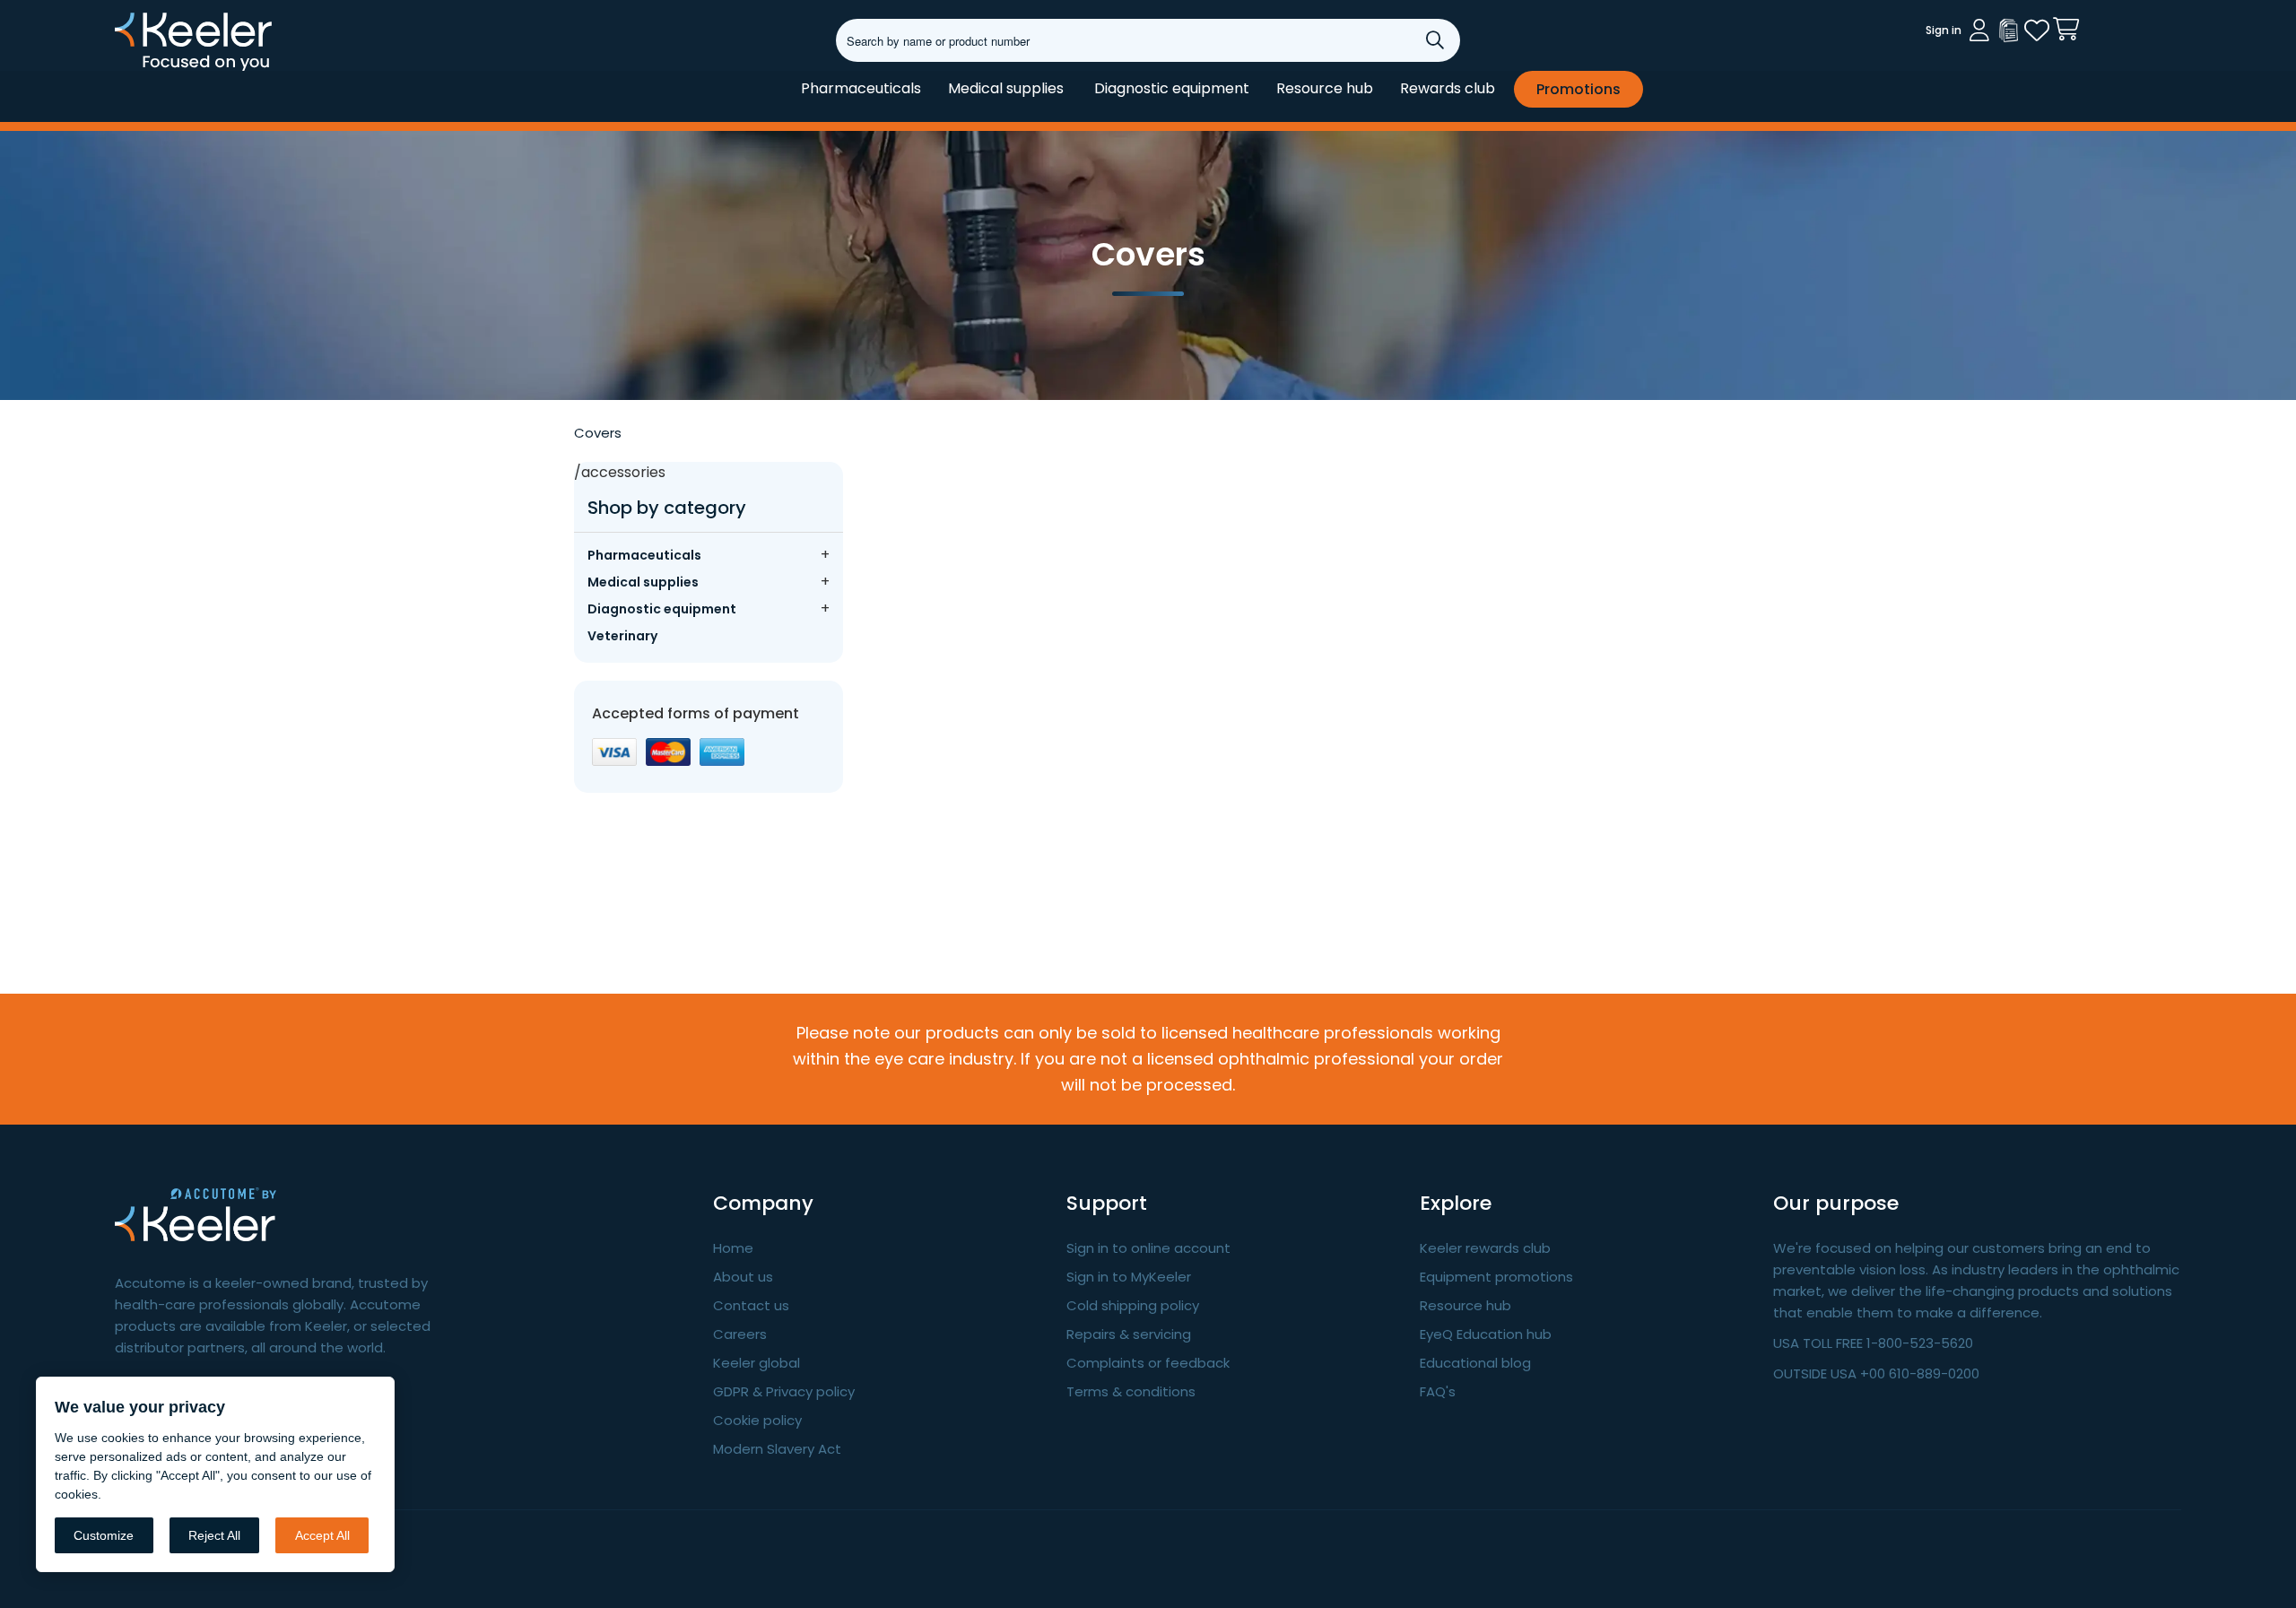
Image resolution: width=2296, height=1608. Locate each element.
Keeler (138, 70)
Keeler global (757, 1363)
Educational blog (1475, 1363)
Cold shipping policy (1133, 1305)
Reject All (214, 1535)
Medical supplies (1006, 88)
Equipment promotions (1496, 1277)
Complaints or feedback (1148, 1363)
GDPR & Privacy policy (784, 1391)
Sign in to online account (1148, 1248)
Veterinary (622, 636)
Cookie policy (757, 1420)
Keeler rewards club (1485, 1248)
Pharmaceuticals (861, 88)
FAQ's (1438, 1391)
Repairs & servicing (1129, 1334)
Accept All (322, 1535)
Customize (104, 1535)
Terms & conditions (1131, 1391)
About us (743, 1277)
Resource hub (1325, 88)
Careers (740, 1334)
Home (733, 1248)
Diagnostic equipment (1172, 88)
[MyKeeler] (2008, 30)
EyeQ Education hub (1486, 1334)
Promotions (1578, 89)
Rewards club (1448, 88)
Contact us (751, 1305)
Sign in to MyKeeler (1129, 1277)
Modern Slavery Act (777, 1449)
